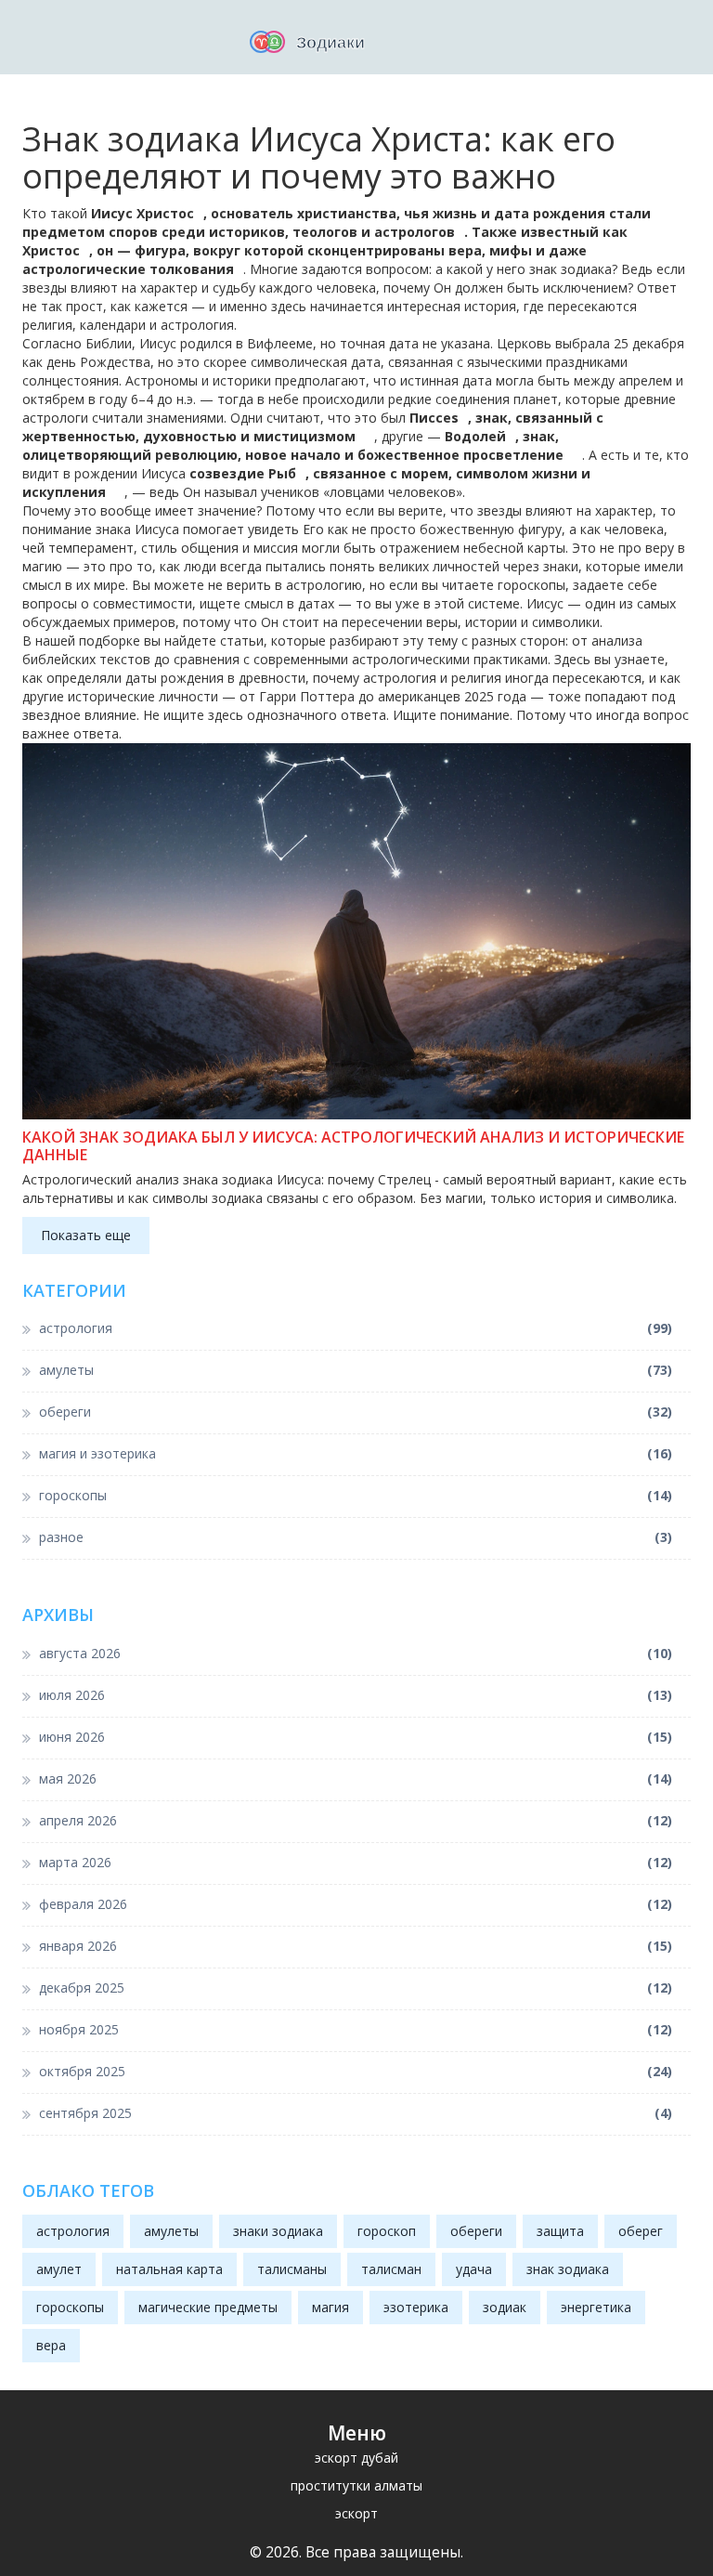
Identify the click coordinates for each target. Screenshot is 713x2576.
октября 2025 (356, 2071)
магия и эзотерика (356, 1453)
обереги (356, 1412)
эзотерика (416, 2307)
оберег (641, 2231)
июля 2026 (356, 1695)
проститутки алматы (356, 2485)
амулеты (356, 1370)
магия (331, 2307)
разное (356, 1537)
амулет (59, 2269)
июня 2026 (356, 1737)
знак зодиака (568, 2269)
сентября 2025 (356, 2113)
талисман (391, 2269)
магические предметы (208, 2307)
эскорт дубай (356, 2458)
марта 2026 (356, 1862)
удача (474, 2269)
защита (560, 2231)
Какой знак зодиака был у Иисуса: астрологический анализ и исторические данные (353, 1146)
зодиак (505, 2307)
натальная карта (169, 2269)
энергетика (596, 2307)
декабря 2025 (356, 1988)
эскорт (356, 2513)
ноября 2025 (356, 2029)
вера (51, 2345)
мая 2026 (356, 1778)
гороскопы (356, 1495)
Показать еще (86, 1235)
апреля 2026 (356, 1820)
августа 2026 (356, 1653)
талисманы (292, 2269)
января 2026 (356, 1946)
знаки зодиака (278, 2231)
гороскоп (387, 2231)
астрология (356, 1328)
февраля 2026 (356, 1904)
